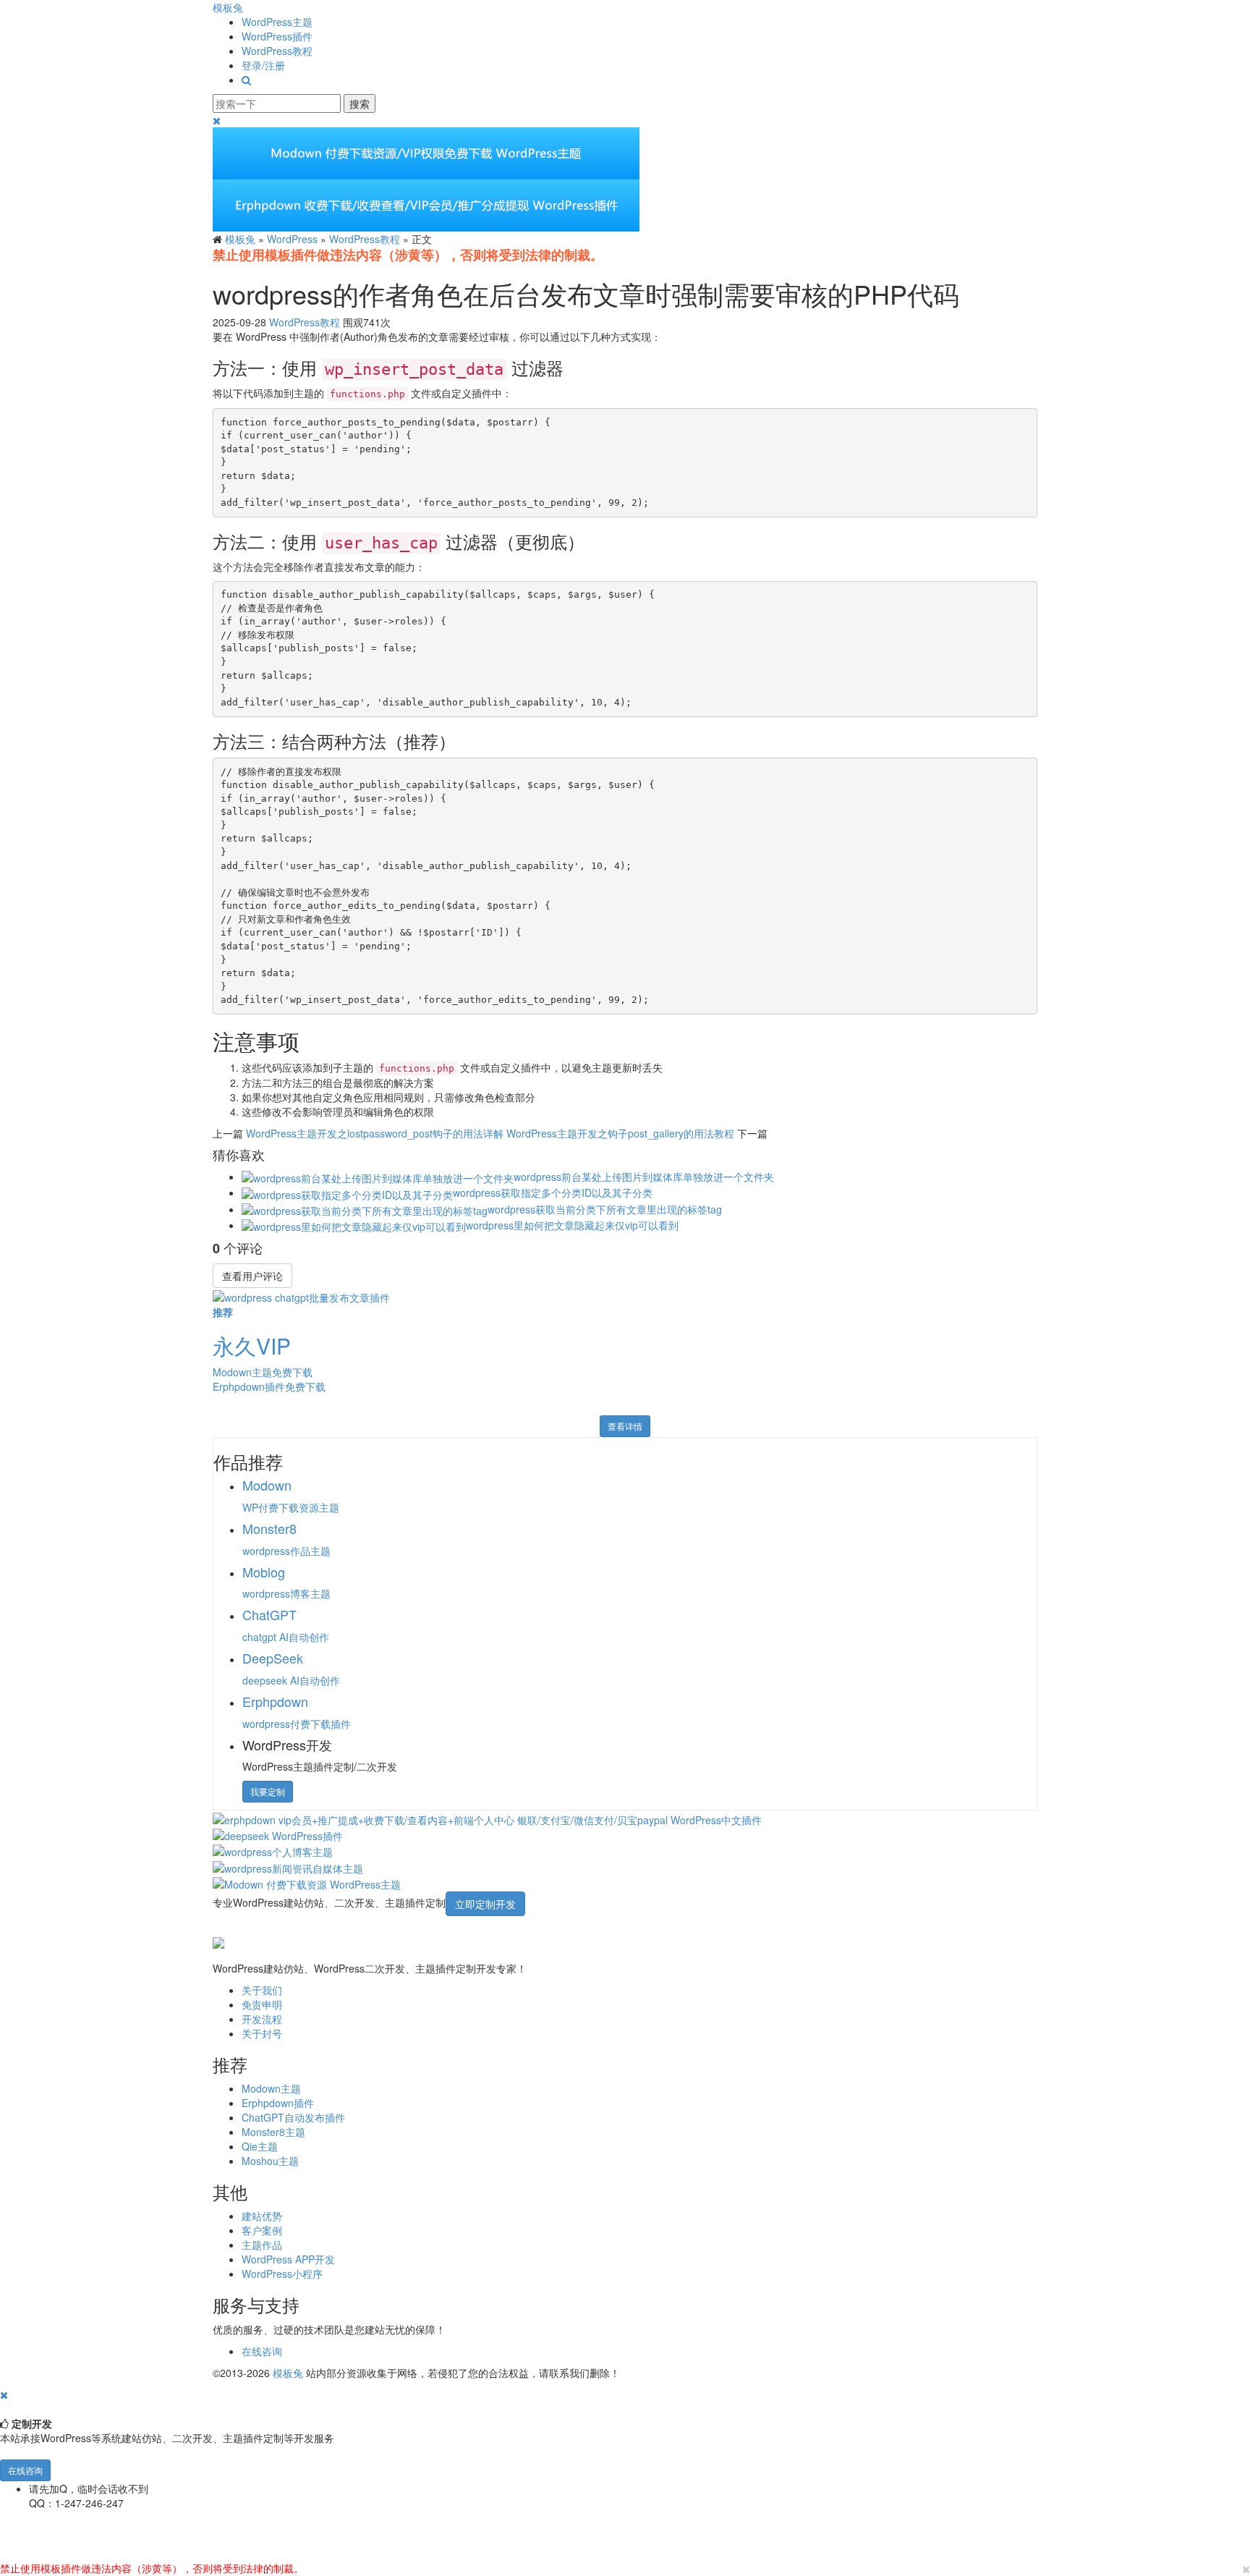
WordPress (292, 239)
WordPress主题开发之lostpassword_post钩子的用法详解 (375, 1133)
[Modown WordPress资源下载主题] (307, 1883)
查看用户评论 (252, 1276)
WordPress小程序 (282, 2274)
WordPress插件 (277, 36)
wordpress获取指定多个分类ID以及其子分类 (553, 1192)
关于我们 (262, 1990)
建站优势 (262, 2216)
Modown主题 (271, 2088)
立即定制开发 (485, 1904)
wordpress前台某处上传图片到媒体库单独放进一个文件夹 (644, 1177)
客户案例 (262, 2230)
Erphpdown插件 (278, 2103)
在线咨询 (262, 2351)
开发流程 (262, 2019)
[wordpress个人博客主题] (273, 1850)
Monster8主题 (273, 2132)
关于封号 (262, 2033)
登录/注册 (263, 65)
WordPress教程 (277, 51)
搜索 (360, 103)
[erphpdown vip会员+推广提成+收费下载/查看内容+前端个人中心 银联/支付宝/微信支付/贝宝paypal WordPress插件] (487, 1818)
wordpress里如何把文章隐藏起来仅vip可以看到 (572, 1225)
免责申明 (262, 2004)
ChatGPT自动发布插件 (293, 2117)
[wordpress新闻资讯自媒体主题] (288, 1866)
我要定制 (268, 1791)
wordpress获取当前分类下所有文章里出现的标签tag (605, 1209)
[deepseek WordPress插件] (278, 1834)
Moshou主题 (270, 2161)
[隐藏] (4, 2394)
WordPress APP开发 (288, 2259)
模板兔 (228, 7)
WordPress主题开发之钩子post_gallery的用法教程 (620, 1133)
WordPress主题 (277, 22)
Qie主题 (260, 2146)
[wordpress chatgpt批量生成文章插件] (301, 1295)
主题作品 (262, 2245)
